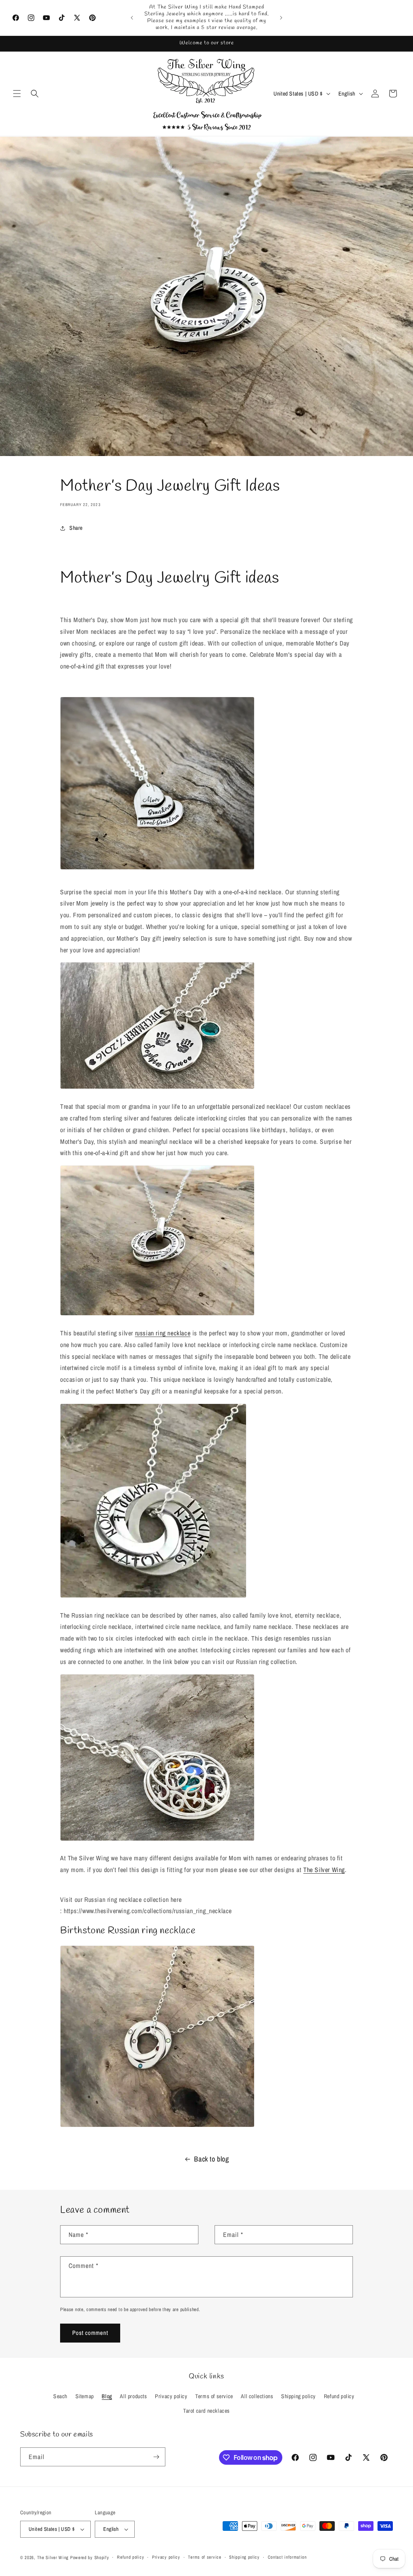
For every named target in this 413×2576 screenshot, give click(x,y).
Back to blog (211, 2159)
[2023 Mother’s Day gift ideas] (157, 1088)
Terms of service (214, 2396)
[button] (17, 94)
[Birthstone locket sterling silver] (157, 1840)
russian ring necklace (163, 1333)
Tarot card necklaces (206, 2411)
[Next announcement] (281, 18)
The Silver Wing (324, 1870)
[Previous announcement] (132, 18)
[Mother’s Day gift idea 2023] (157, 1315)
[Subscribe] (156, 2457)
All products (133, 2396)
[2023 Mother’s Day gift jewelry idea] (157, 2126)
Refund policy (339, 2396)
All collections (257, 2396)
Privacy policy (171, 2396)
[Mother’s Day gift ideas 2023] (153, 1597)
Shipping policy (298, 2396)
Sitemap (85, 2396)
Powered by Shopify (90, 2557)
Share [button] (76, 528)
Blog (107, 2396)
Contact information (287, 2557)
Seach (60, 2396)
